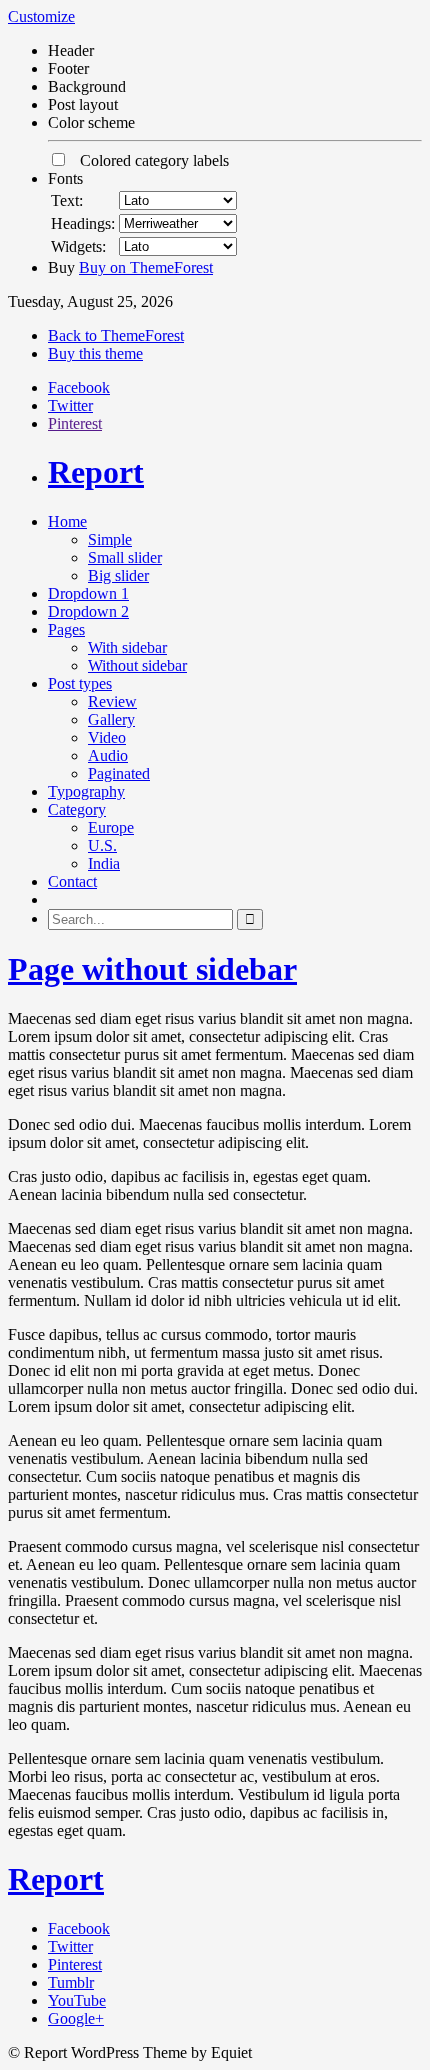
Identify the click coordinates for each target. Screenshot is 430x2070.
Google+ (76, 2018)
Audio (108, 755)
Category (77, 809)
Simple (110, 539)
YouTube (77, 2000)
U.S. (102, 845)
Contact (72, 881)
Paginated (119, 773)
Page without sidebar (152, 969)
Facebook (79, 387)
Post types (80, 683)
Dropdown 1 (88, 593)
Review (112, 701)
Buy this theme (95, 353)
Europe (111, 827)
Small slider (125, 557)
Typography (86, 791)
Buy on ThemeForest (146, 267)
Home (67, 521)
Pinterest (75, 423)
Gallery (111, 719)
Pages (66, 629)
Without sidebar (137, 665)
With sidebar (127, 647)
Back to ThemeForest (116, 335)
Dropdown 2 (88, 611)
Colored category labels (148, 160)
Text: (67, 200)
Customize (41, 16)
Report (96, 472)
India (104, 863)
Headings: (83, 223)
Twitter (70, 405)
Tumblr (71, 1982)
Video (107, 737)
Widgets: (78, 246)
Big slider (118, 575)
